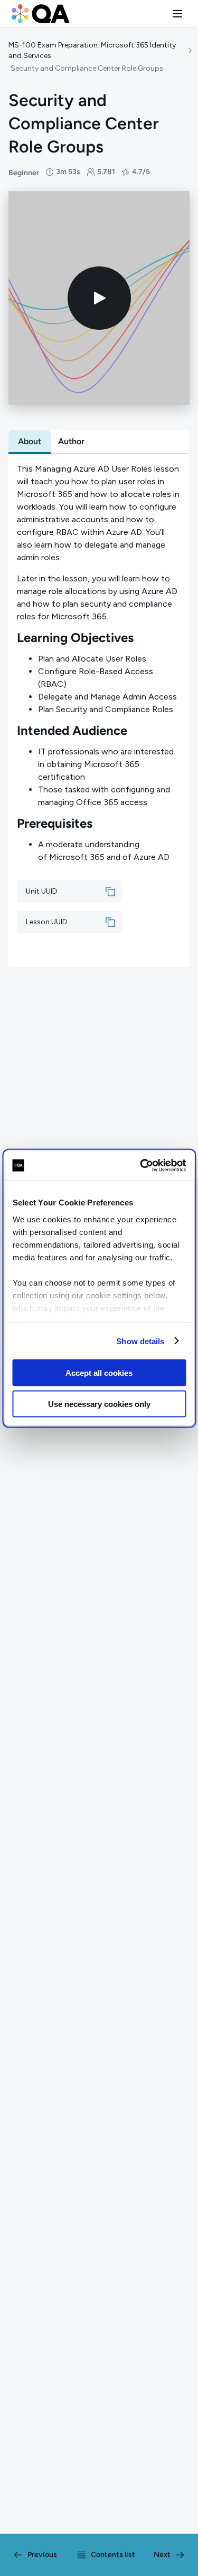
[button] (177, 14)
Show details (140, 1341)
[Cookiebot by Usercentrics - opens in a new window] (141, 1165)
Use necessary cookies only (99, 1404)
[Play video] (99, 298)
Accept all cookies (99, 1373)
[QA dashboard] (41, 14)
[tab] (30, 442)
